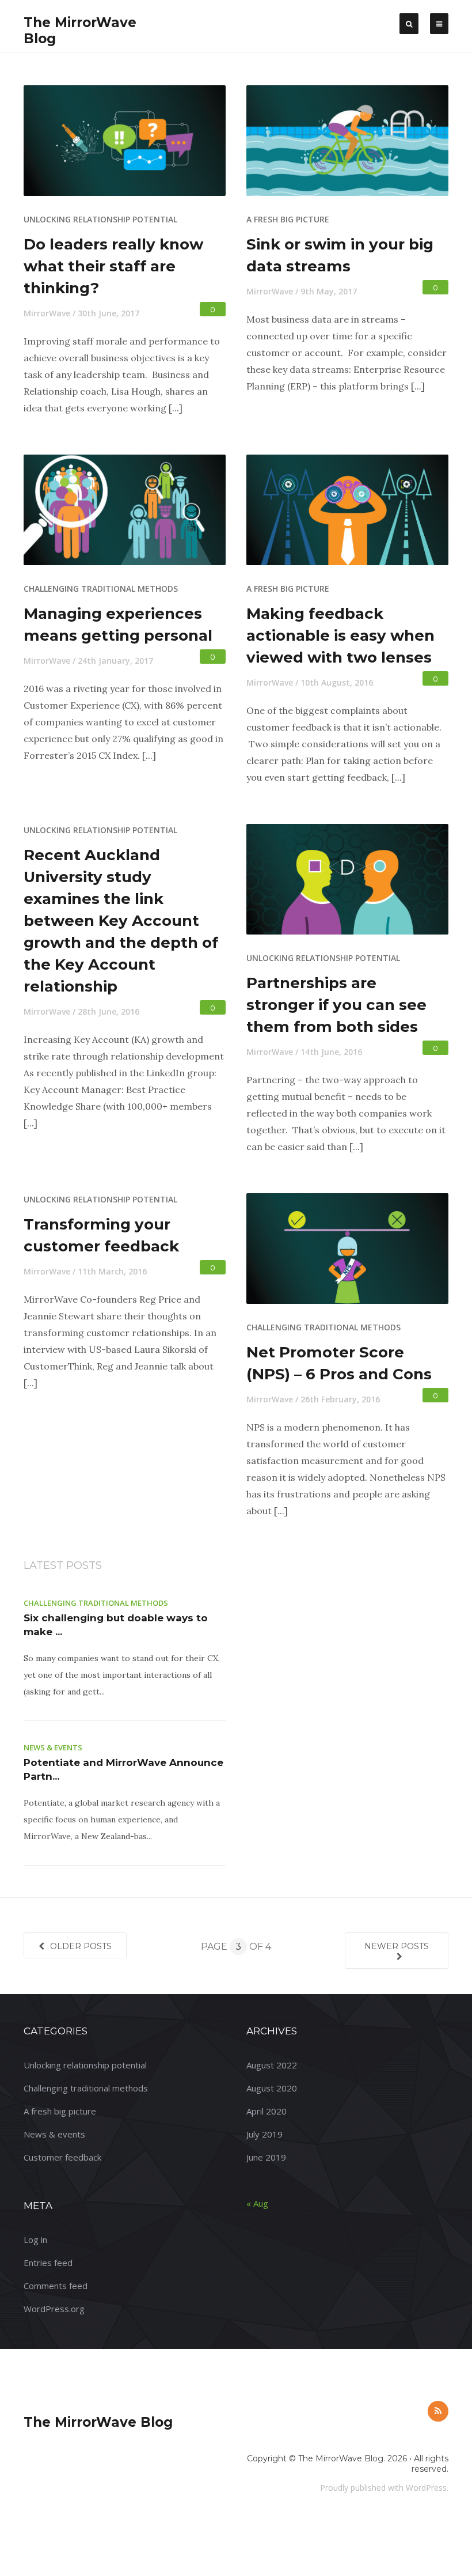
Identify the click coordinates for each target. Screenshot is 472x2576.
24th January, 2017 (115, 661)
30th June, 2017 (109, 313)
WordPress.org (54, 2309)
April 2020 (267, 2111)
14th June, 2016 (331, 1052)
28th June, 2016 (109, 1011)
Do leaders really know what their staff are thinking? (113, 266)
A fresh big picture (288, 219)
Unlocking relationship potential (100, 219)
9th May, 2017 (329, 291)
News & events (53, 1747)
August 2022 (272, 2065)
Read (132, 147)
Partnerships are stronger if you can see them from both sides (336, 1005)
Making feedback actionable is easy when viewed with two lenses (340, 636)
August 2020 (272, 2088)
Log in (35, 2240)
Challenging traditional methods (101, 589)
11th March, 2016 (112, 1271)
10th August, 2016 (337, 682)
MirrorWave (47, 313)
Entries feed (48, 2263)
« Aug (257, 2203)
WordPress (426, 2488)
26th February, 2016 (340, 1399)
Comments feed (56, 2286)
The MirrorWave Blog (98, 2422)
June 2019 (266, 2157)
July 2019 (264, 2134)
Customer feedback (62, 2157)
